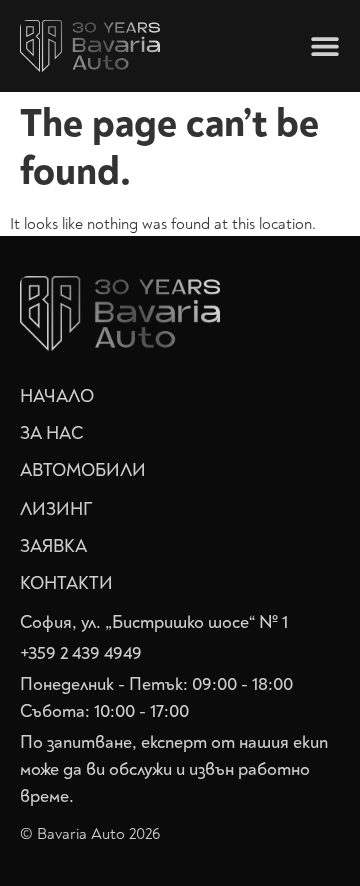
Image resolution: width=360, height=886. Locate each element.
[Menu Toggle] (325, 46)
